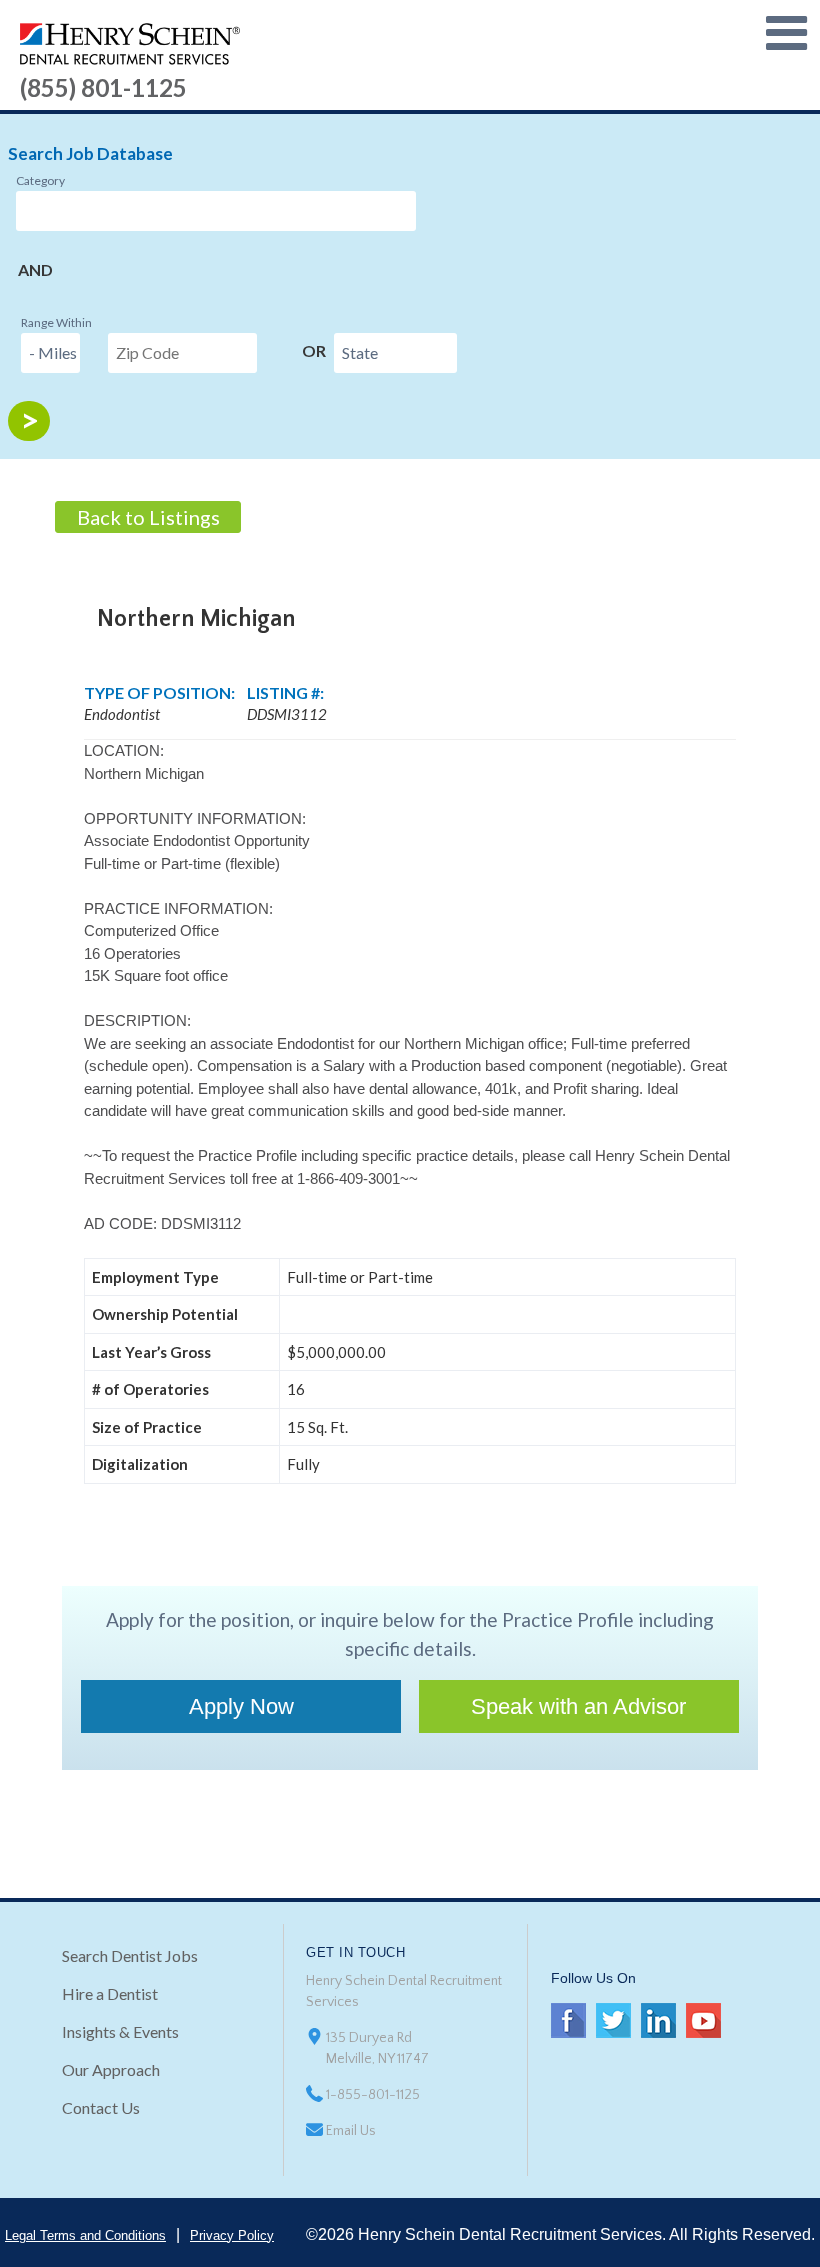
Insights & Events (120, 2031)
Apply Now (241, 1706)
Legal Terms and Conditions (85, 2235)
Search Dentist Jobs (130, 1955)
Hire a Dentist (110, 1993)
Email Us (351, 2131)
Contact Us (101, 2107)
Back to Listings (148, 517)
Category (40, 180)
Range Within (56, 322)
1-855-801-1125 (373, 2095)
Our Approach (111, 2069)
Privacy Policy (232, 2235)
